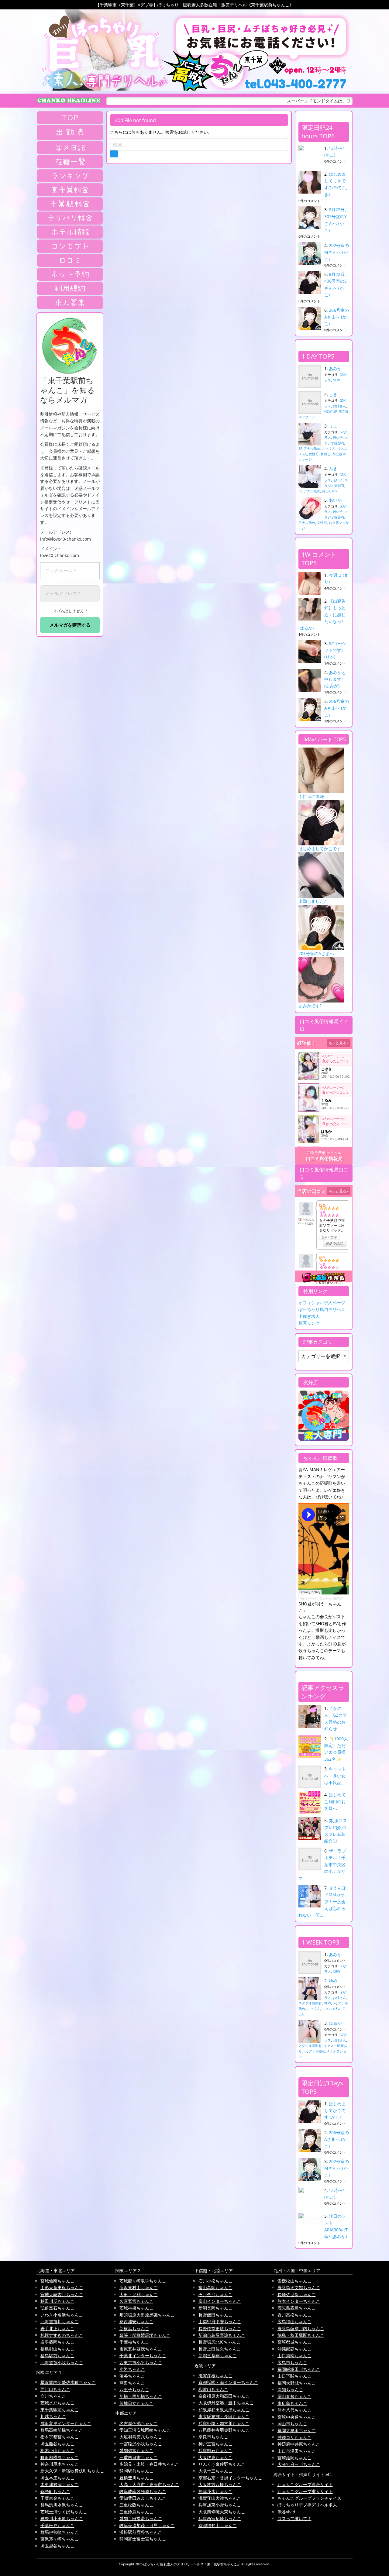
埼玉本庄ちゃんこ (57, 2478)
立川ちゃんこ (53, 2396)
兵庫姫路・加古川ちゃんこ (224, 2423)
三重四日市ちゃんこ (139, 2457)
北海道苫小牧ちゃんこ (62, 2363)
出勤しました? (312, 901)
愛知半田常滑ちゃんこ (141, 2518)
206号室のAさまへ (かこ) (337, 317)
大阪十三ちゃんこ (215, 2471)
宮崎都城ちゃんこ (294, 2342)
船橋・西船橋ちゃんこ (141, 2396)
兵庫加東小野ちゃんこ (220, 2505)
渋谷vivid (286, 2512)
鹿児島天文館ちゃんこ (299, 2287)
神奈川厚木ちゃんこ (60, 2464)
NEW (336, 380)
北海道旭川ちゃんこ (60, 2321)
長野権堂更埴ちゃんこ (220, 2328)
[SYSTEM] (70, 190)
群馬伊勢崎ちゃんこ (60, 2532)
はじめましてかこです (320, 849)
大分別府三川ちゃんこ (299, 2464)
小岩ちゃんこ (132, 2369)
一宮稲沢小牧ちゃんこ (141, 2444)
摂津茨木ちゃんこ (215, 2491)
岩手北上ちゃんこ (57, 2328)
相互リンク (309, 1323)
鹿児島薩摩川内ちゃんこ (301, 2328)
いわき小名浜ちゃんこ (62, 2315)
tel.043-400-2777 (295, 84)
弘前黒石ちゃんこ (57, 2308)
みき (333, 468)
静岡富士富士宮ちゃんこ (143, 2539)
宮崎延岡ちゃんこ (294, 2458)
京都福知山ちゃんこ (218, 2525)
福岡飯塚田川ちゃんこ (299, 2369)
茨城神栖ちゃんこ (136, 2308)
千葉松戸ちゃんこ (57, 2525)
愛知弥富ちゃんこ (136, 2450)
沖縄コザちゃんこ (294, 2437)
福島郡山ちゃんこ (57, 2349)
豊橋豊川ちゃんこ (136, 2478)
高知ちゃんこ (290, 2390)
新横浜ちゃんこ (134, 2328)
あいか (335, 500)
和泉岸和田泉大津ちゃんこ (224, 2410)
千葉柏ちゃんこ (134, 2342)
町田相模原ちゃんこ (60, 2457)
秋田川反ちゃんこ (57, 2301)
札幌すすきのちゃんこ (62, 2335)
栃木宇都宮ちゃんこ (60, 2437)
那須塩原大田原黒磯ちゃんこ (147, 2315)
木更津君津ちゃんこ (60, 2484)
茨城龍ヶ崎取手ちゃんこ (143, 2281)
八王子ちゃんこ (134, 2390)
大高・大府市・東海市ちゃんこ (149, 2484)
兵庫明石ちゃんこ (215, 2450)
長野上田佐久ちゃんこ (220, 2349)
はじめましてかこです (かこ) (335, 2110)
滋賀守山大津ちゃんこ (220, 2498)
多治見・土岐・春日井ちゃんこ (149, 2464)
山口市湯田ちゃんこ (297, 2451)
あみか (335, 368)
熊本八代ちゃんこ (294, 2410)
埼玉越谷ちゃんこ (57, 2546)
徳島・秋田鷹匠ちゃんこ (301, 2335)
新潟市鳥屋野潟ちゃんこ (222, 2335)
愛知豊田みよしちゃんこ (143, 2498)
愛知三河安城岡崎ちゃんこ (145, 2430)
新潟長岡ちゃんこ (215, 2308)
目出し (326, 454)
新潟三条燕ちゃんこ (218, 2356)
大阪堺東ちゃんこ (215, 2457)
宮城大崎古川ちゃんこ (62, 2294)
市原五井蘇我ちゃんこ (141, 2349)
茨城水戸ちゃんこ (57, 2403)
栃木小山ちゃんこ (57, 2450)
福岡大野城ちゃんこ (297, 2383)
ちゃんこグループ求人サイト (305, 2491)
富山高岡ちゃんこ (215, 2287)
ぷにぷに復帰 (311, 796)
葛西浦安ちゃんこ (136, 2321)
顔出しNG (330, 491)
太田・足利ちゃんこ (139, 2294)
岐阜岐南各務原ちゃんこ (143, 2491)
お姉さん (339, 406)
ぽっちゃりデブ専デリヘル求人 (307, 2505)
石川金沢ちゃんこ (215, 2294)
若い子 (338, 437)
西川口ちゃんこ (55, 2389)
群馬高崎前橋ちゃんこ (62, 2430)
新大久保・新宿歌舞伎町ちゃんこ (72, 2471)
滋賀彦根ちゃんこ (215, 2376)
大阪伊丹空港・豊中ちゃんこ (226, 2403)
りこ (333, 426)
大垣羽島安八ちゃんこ (141, 2437)
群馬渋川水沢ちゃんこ (62, 2505)
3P (335, 411)
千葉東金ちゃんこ (57, 2498)
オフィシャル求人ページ (322, 1303)
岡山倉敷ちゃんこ (294, 2396)
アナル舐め (312, 448)
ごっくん (329, 448)
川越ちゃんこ (53, 2416)
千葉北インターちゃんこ (143, 2356)
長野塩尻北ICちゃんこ (220, 2342)
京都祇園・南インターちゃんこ (228, 2382)
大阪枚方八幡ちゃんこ (220, 2484)
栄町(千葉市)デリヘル (324, 1153)
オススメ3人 (331, 2009)
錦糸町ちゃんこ (55, 2491)
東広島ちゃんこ (292, 2403)
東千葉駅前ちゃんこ (60, 2410)
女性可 (314, 454)
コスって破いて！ (294, 2518)
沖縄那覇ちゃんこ (294, 2349)
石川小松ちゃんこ (215, 2281)
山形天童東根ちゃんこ (62, 2287)
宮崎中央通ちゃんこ (297, 2417)
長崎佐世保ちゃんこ (297, 2294)
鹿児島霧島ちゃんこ (297, 2308)
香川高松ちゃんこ (294, 2315)
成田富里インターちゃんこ (66, 2423)
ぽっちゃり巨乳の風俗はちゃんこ (342, 1598)
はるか (335, 2023)
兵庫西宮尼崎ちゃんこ (220, 2518)
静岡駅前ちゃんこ (136, 2471)
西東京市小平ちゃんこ (141, 2363)
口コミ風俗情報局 (324, 1159)
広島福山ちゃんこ (294, 2321)
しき (333, 394)
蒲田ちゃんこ (132, 2383)
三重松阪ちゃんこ (136, 2505)
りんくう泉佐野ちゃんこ (222, 2464)
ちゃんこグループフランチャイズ (309, 2498)
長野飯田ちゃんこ (215, 2315)
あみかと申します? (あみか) (335, 679)
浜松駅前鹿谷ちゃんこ (141, 2532)
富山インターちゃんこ (220, 2301)
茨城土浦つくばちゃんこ (64, 2512)
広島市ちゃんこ (292, 2363)
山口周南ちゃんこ (294, 2356)
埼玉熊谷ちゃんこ (57, 2444)
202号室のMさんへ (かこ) (337, 252)
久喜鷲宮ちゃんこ (136, 2301)
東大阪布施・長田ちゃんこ (224, 2416)
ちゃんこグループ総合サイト (305, 2484)
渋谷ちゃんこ (132, 2376)
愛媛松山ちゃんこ (294, 2281)
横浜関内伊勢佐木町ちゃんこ (68, 2382)
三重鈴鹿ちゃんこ (136, 2512)
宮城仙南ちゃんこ (57, 2281)
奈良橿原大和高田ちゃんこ (224, 2396)
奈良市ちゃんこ (213, 2437)
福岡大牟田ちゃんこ (297, 2430)
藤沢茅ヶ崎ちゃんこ (60, 2539)
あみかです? (310, 1006)
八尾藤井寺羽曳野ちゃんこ (224, 2430)
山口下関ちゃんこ (294, 2376)
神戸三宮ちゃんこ (215, 2444)
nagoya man (307, 1598)
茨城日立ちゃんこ (136, 2403)
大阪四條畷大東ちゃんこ (222, 2512)
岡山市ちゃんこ (292, 2424)
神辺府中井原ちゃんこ (299, 2444)
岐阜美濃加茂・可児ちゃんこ (147, 2525)
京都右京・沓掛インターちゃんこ (230, 2478)
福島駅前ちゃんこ (57, 2356)
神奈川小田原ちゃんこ (62, 2518)
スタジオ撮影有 (310, 2003)
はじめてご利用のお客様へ (335, 1801)
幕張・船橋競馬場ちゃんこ (145, 2335)
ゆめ (333, 1981)
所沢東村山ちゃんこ (139, 2287)
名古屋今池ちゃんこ (139, 2423)
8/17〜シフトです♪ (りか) (335, 650)
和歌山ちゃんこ (213, 2389)
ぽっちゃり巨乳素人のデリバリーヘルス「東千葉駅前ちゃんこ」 (192, 2564)
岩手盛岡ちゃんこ (57, 2342)
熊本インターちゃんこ (299, 2301)
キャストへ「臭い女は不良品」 (335, 1776)
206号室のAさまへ (316, 953)
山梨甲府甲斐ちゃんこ (220, 2321)
